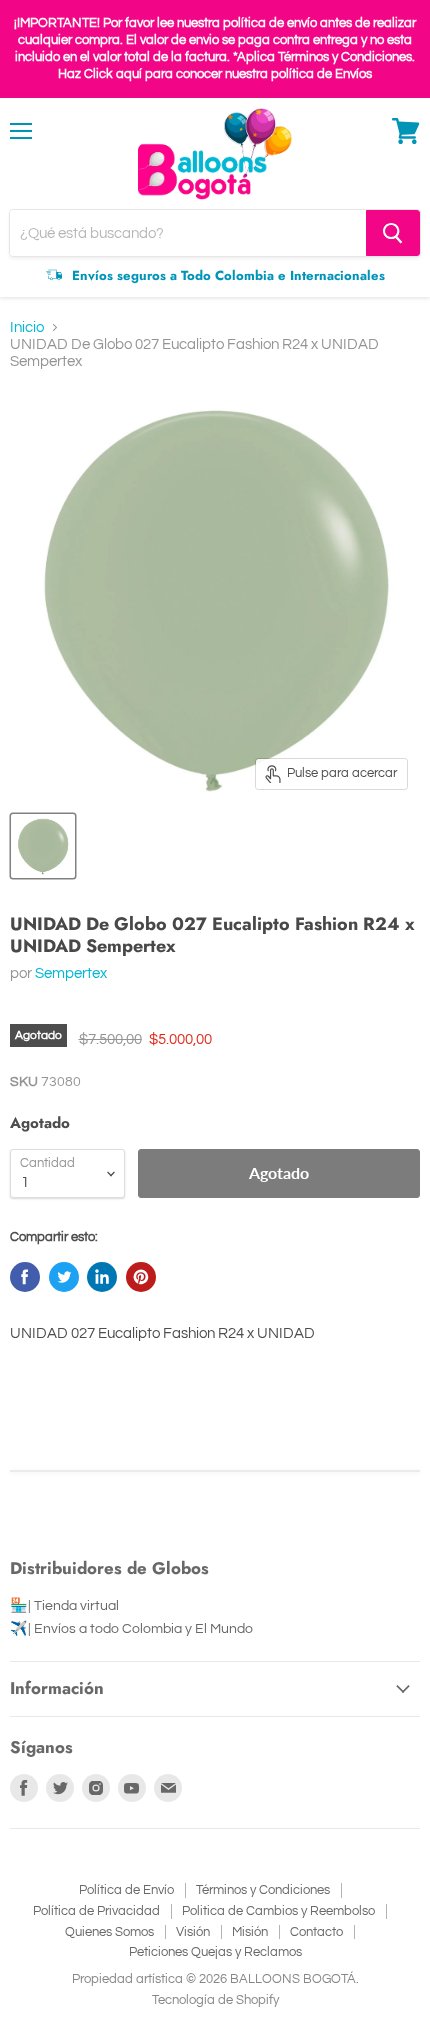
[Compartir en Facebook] (25, 1277)
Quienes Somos (109, 1932)
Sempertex (71, 973)
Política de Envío (126, 1890)
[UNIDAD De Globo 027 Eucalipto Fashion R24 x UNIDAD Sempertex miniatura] (43, 846)
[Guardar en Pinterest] (141, 1277)
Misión (250, 1932)
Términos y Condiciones (263, 1890)
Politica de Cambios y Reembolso (278, 1911)
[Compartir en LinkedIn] (102, 1277)
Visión (193, 1932)
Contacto (316, 1932)
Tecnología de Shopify (215, 2000)
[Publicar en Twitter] (64, 1277)
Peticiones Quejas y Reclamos (215, 1952)
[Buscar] (393, 233)
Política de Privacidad (96, 1911)
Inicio (27, 327)
